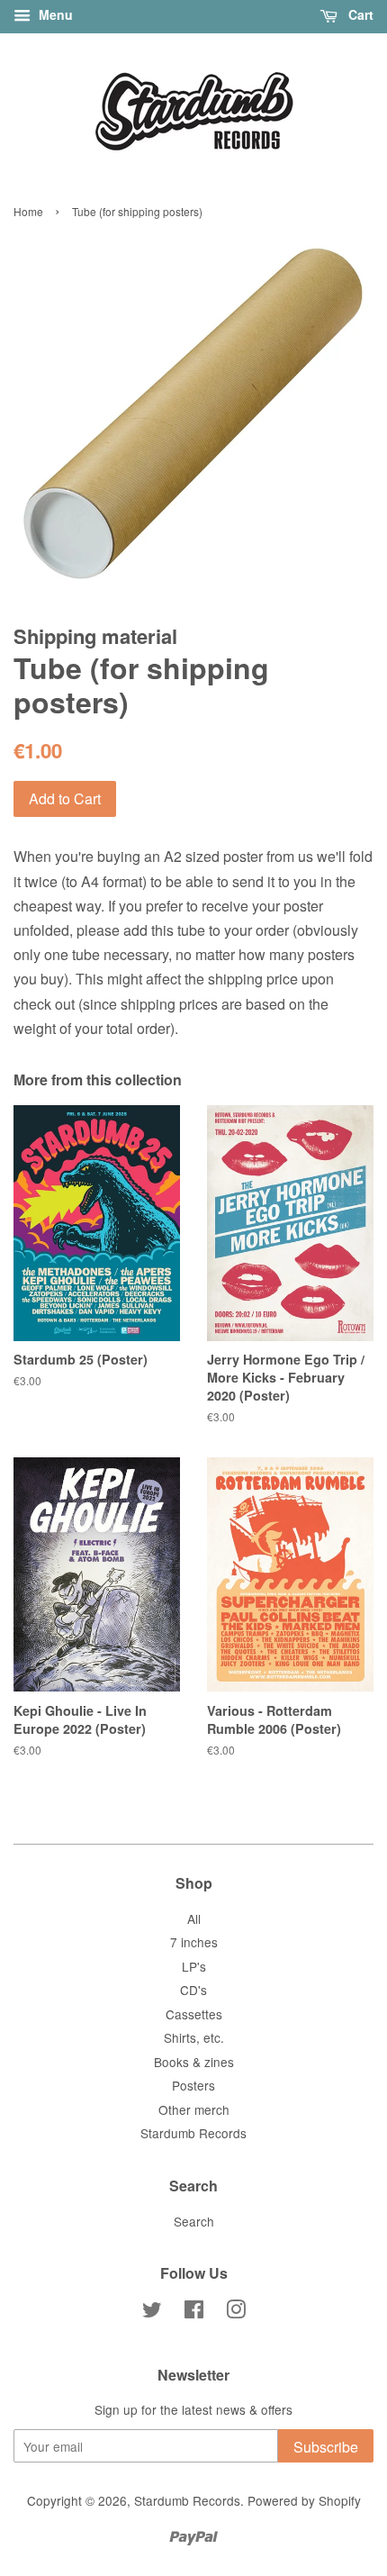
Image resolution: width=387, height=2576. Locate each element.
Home (28, 211)
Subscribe (326, 2447)
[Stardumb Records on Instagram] (236, 2312)
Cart (359, 14)
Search (194, 2221)
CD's (193, 1990)
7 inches (194, 1942)
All (194, 1918)
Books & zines (194, 2062)
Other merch (194, 2109)
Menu (54, 14)
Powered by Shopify (304, 2500)
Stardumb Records (193, 2133)
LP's (194, 1966)
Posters (193, 2085)
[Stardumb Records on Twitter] (152, 2312)
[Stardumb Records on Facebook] (194, 2312)
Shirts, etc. (194, 2037)
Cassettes (194, 2014)
